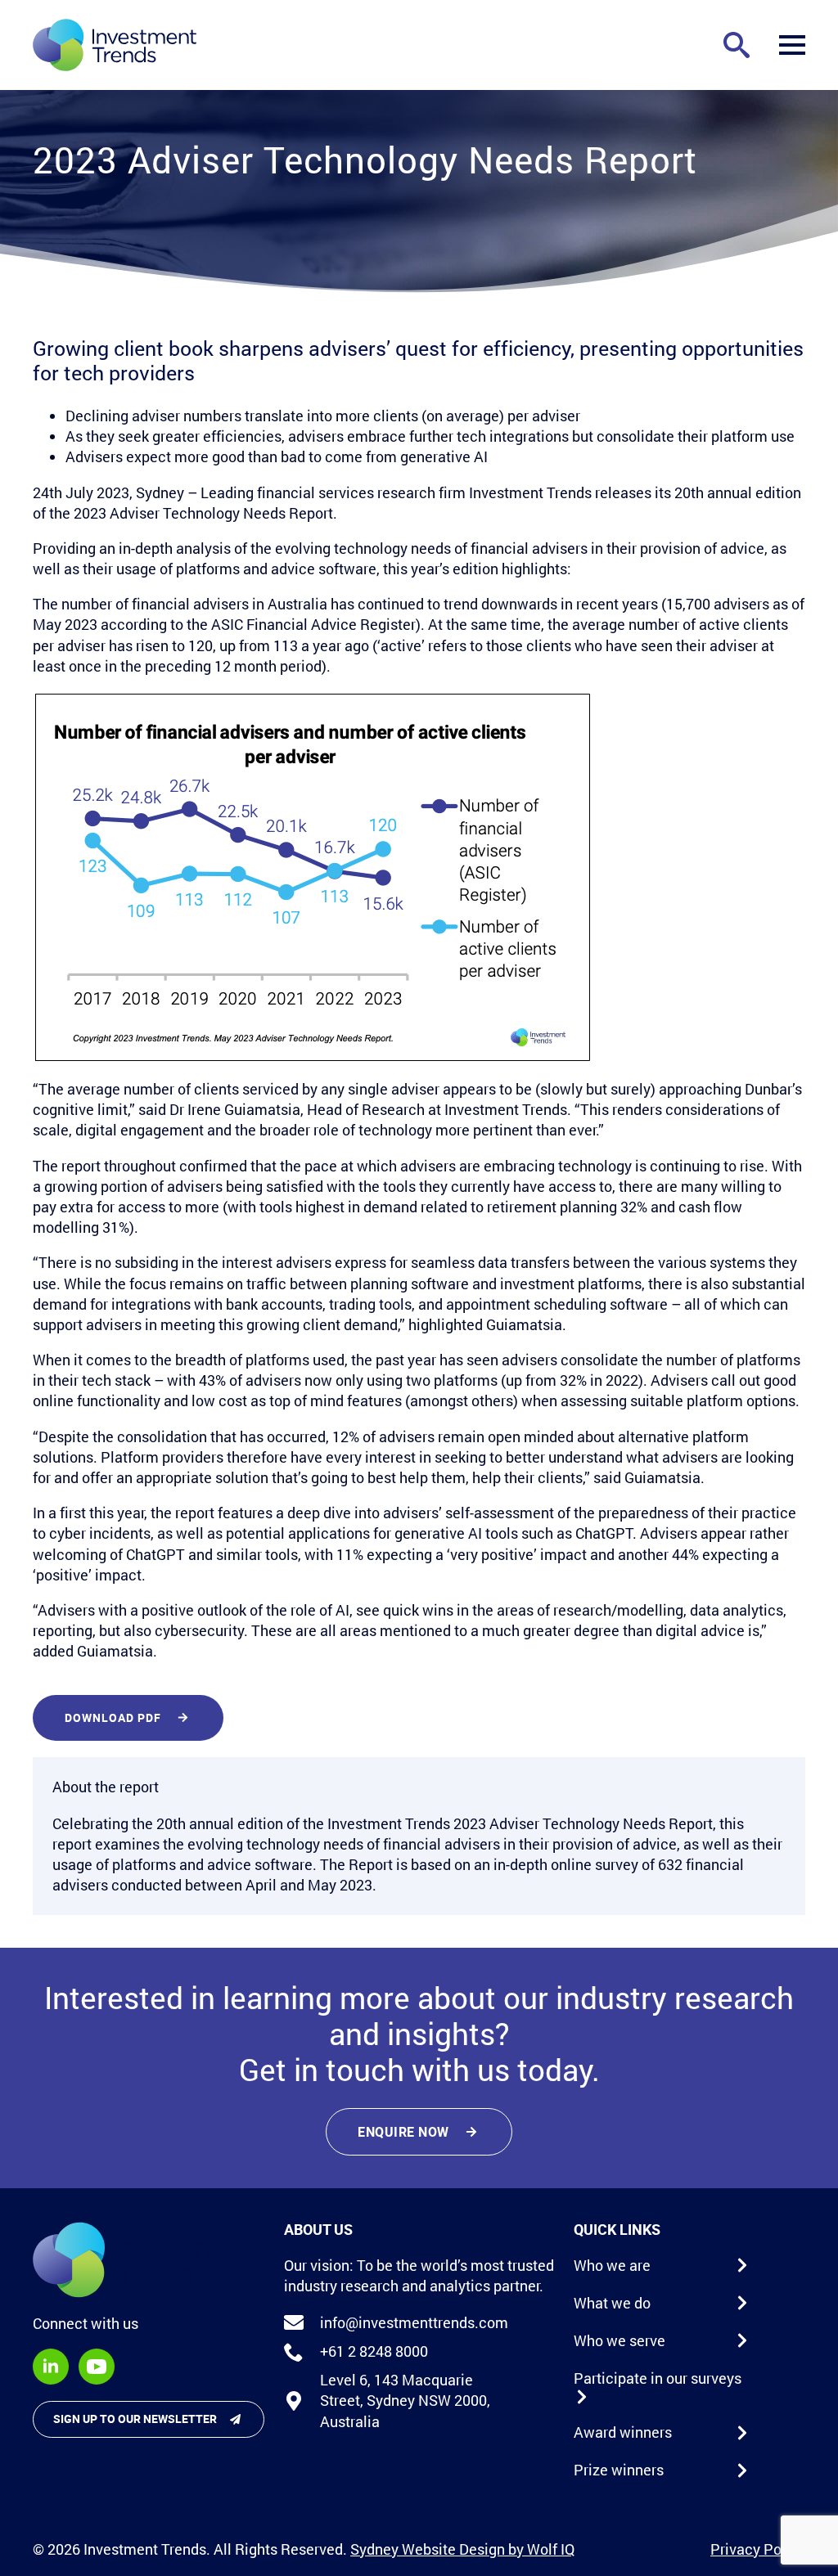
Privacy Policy (758, 2549)
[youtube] (97, 2367)
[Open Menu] (792, 45)
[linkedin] (51, 2367)
